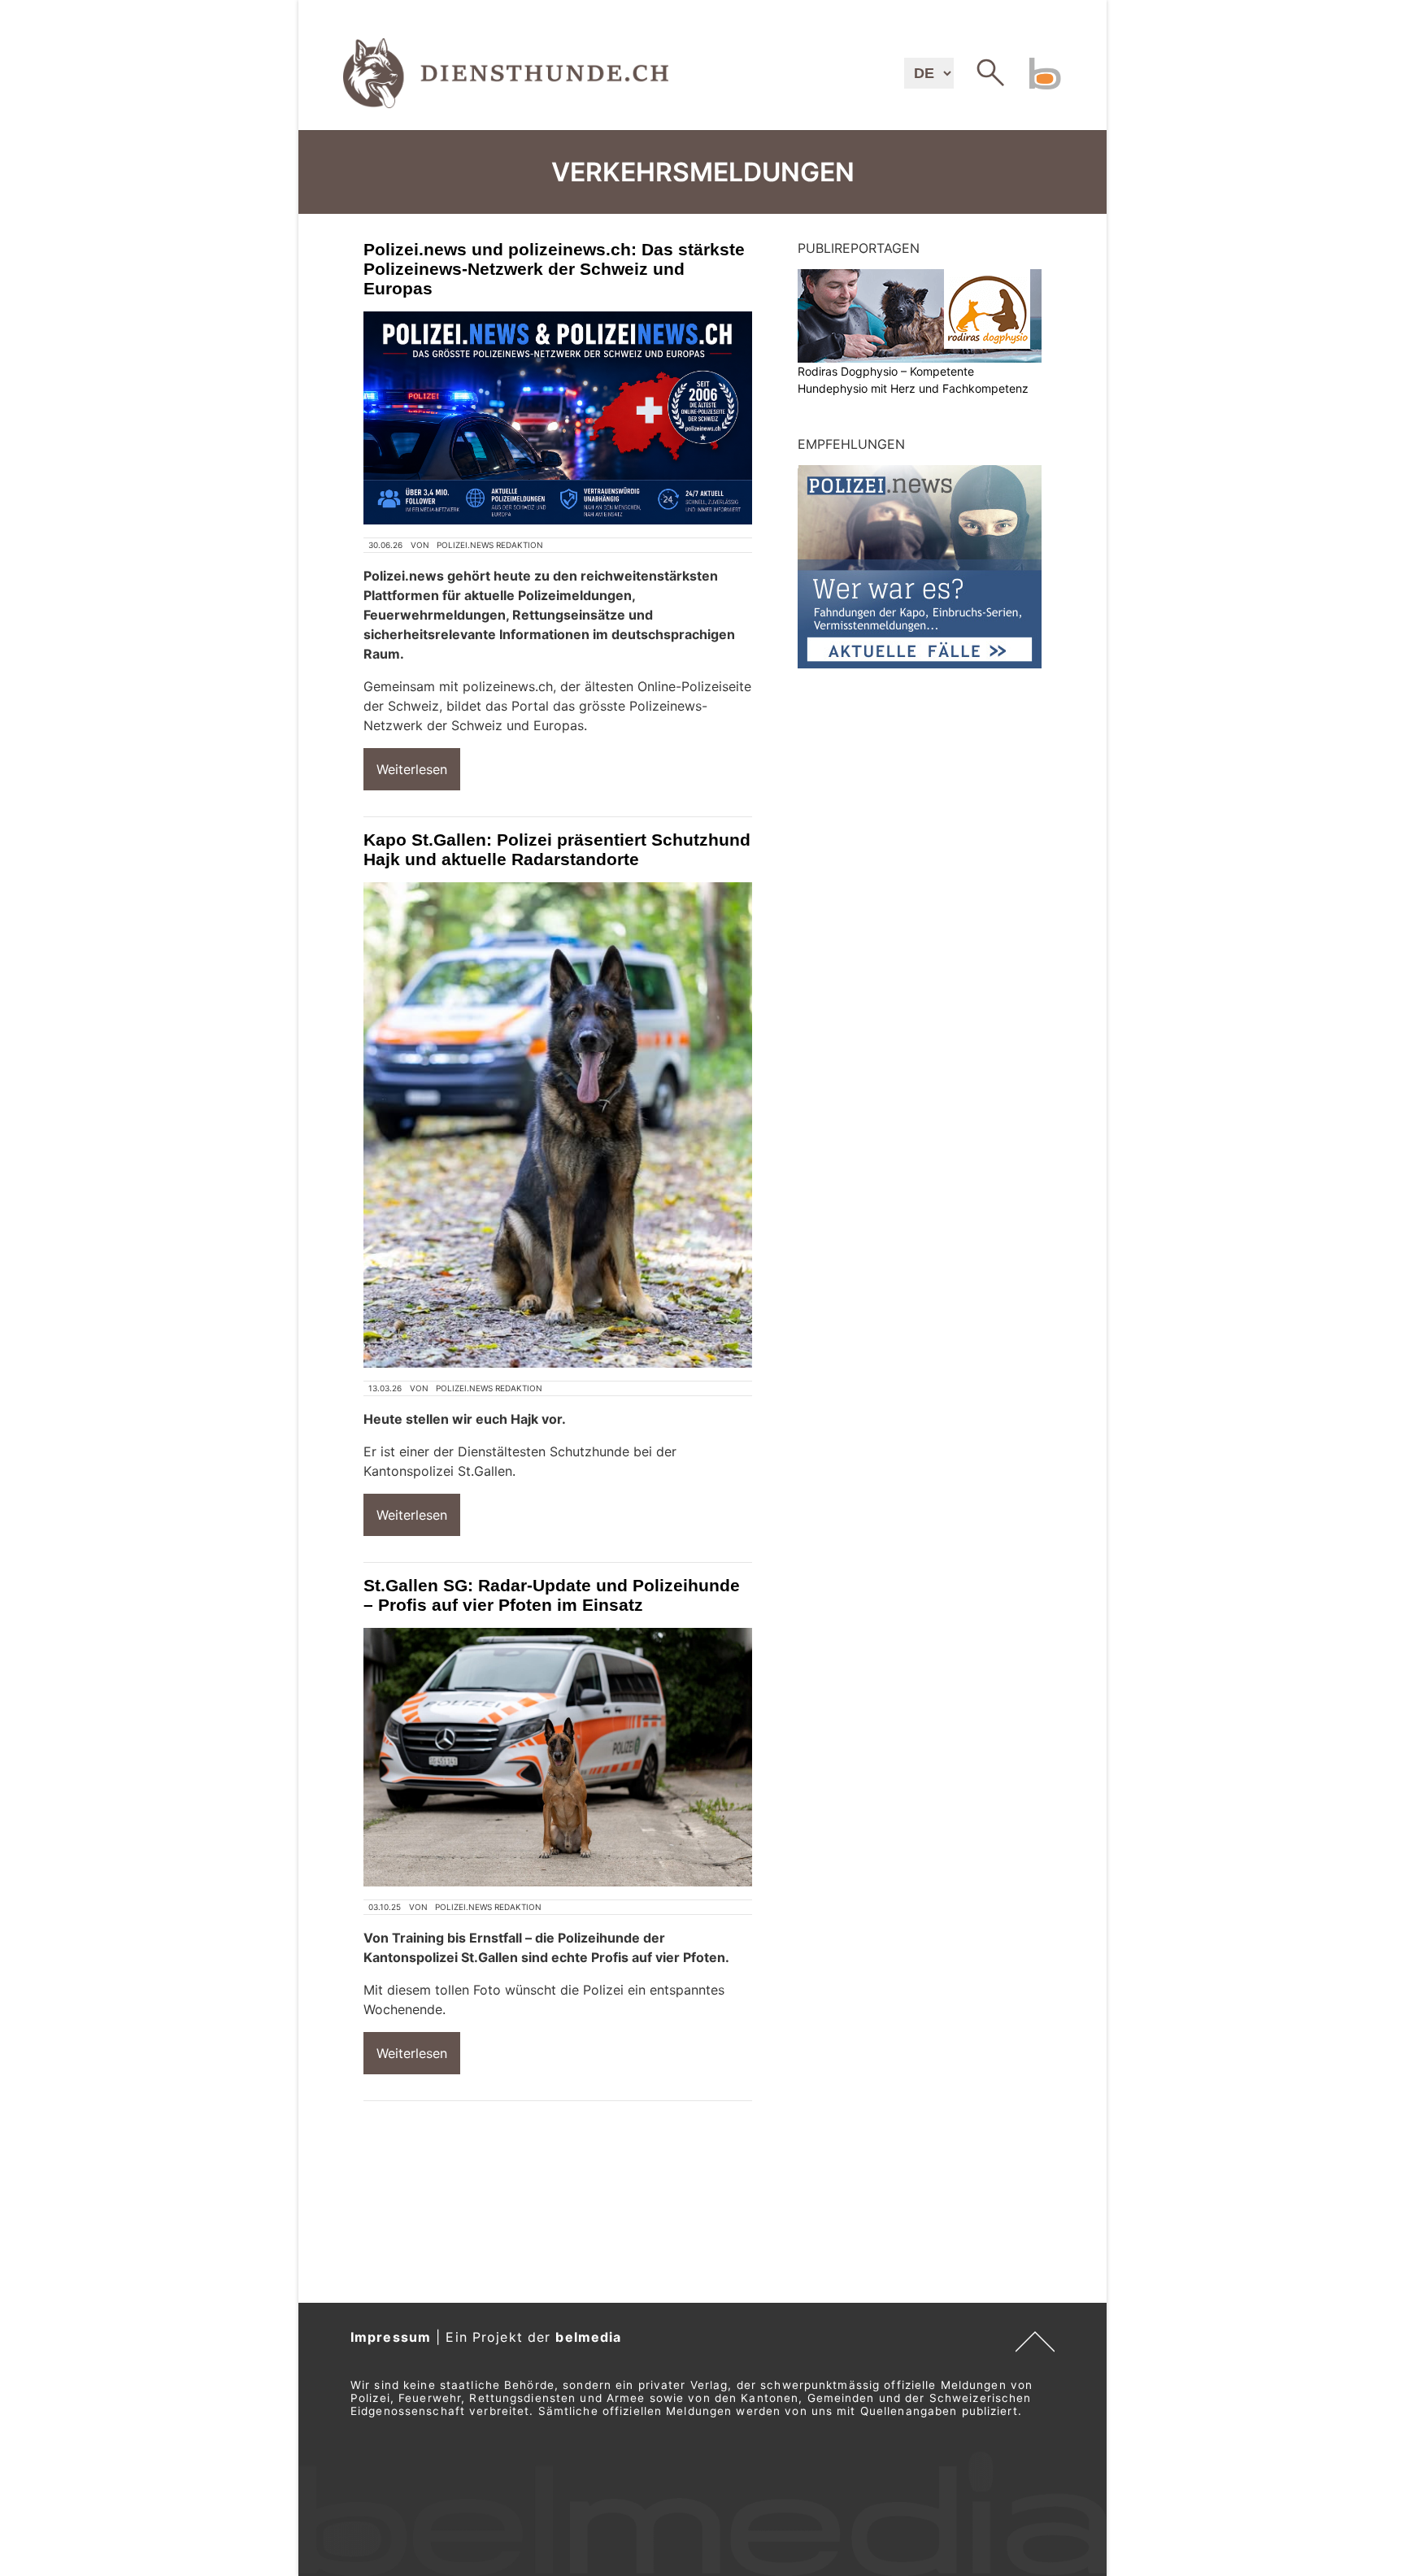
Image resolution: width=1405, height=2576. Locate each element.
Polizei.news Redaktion (490, 545)
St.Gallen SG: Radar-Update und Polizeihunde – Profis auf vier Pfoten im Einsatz (552, 1595)
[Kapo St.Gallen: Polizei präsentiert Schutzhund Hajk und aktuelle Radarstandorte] (558, 1125)
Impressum (391, 2337)
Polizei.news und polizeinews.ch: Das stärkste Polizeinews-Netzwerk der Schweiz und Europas (554, 269)
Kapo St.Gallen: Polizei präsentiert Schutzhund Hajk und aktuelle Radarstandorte (557, 849)
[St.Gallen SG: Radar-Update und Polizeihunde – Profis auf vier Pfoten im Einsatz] (558, 1758)
